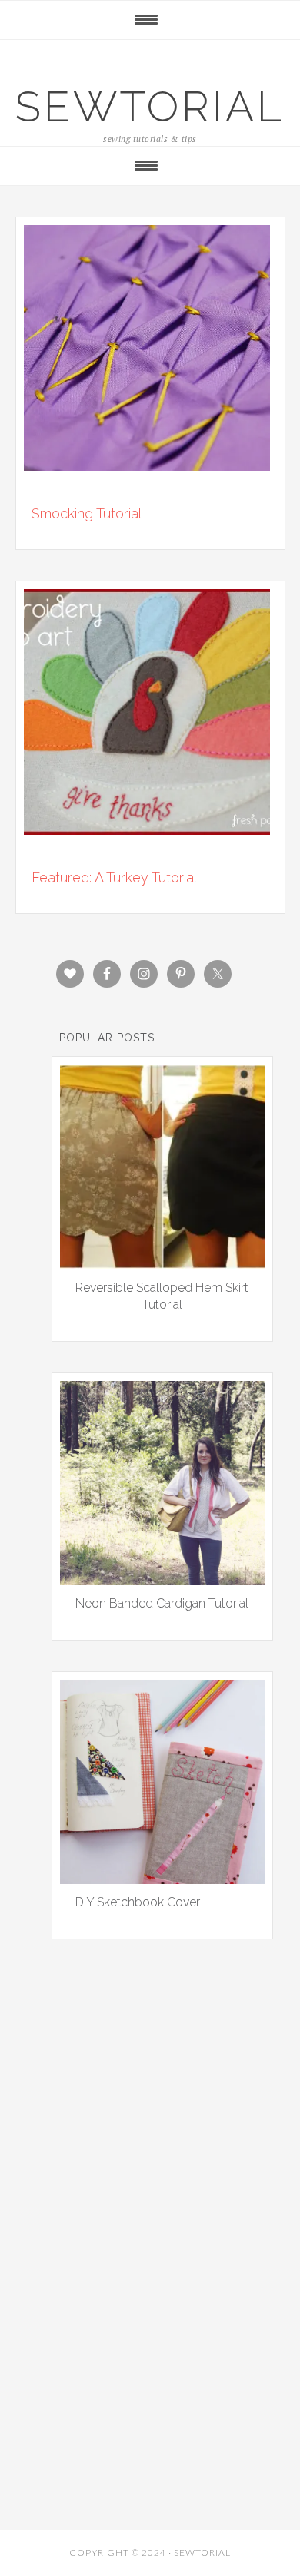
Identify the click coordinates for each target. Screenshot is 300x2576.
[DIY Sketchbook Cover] (162, 1879)
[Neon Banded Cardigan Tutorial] (162, 1580)
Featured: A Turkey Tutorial (114, 877)
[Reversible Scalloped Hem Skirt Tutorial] (162, 1263)
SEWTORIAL (150, 106)
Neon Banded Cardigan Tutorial (162, 1603)
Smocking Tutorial (87, 513)
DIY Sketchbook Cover (138, 1902)
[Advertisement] (150, 2143)
